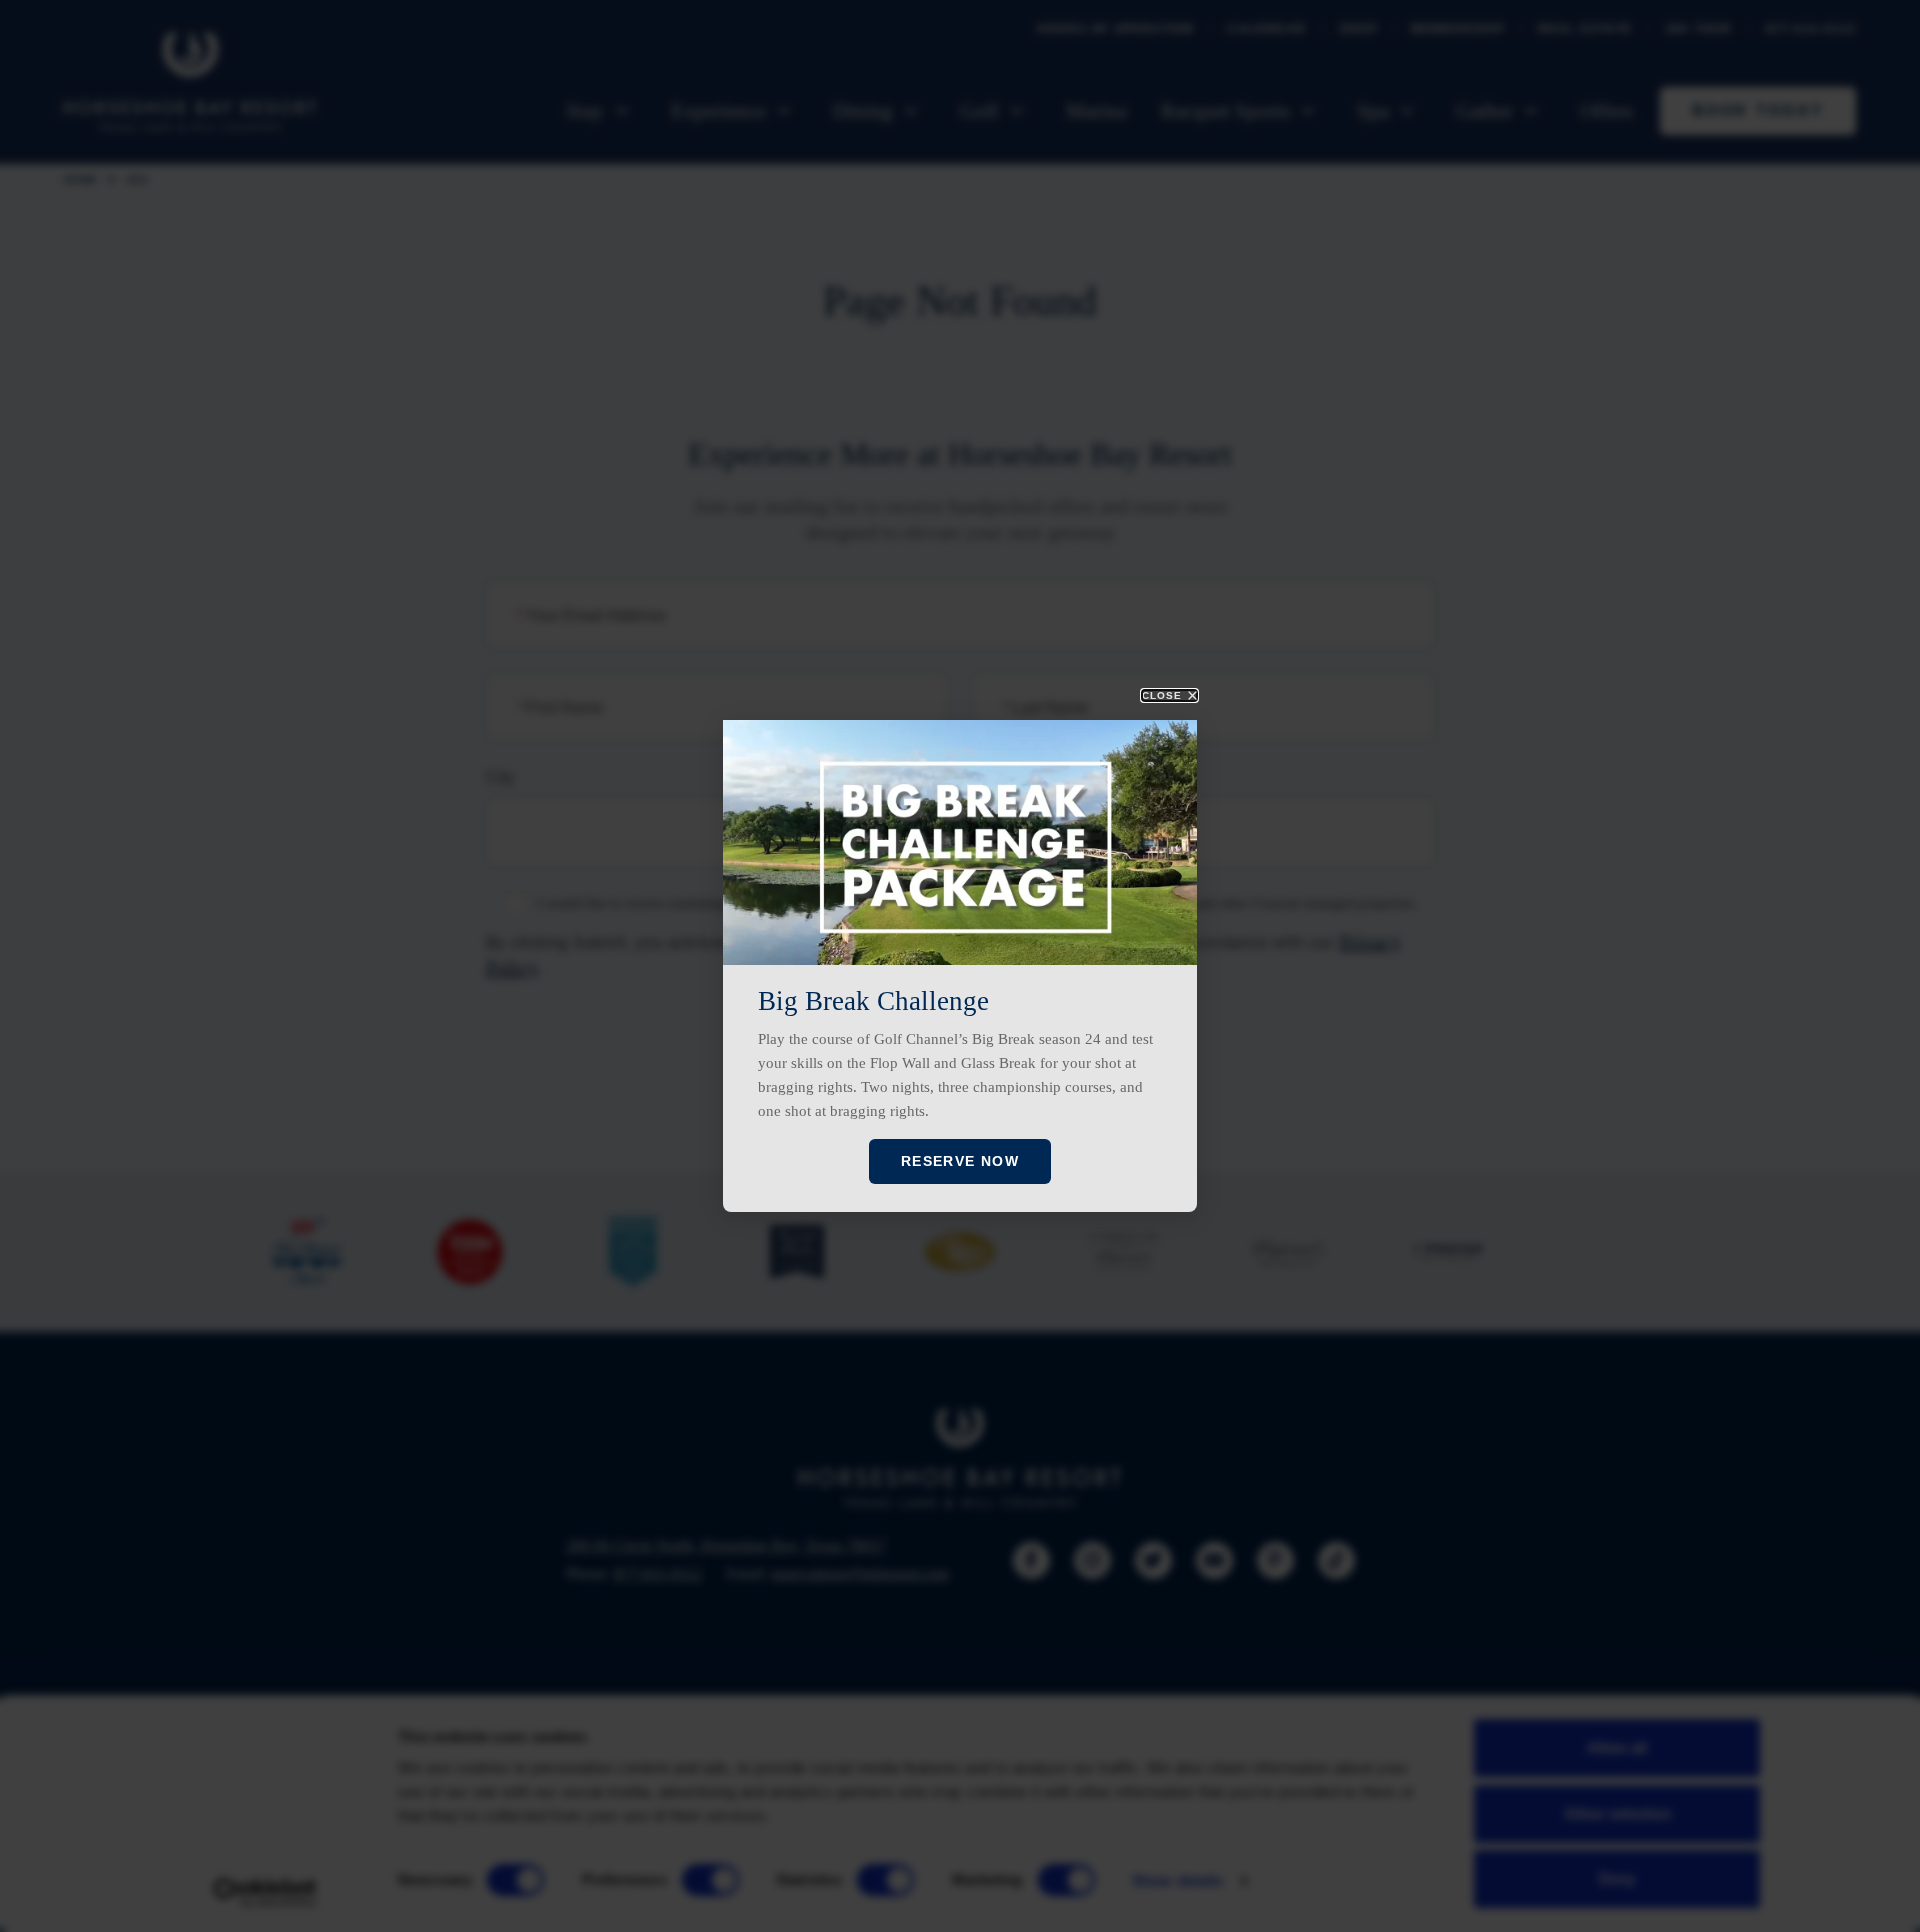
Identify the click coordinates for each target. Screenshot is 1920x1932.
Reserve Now (960, 1161)
